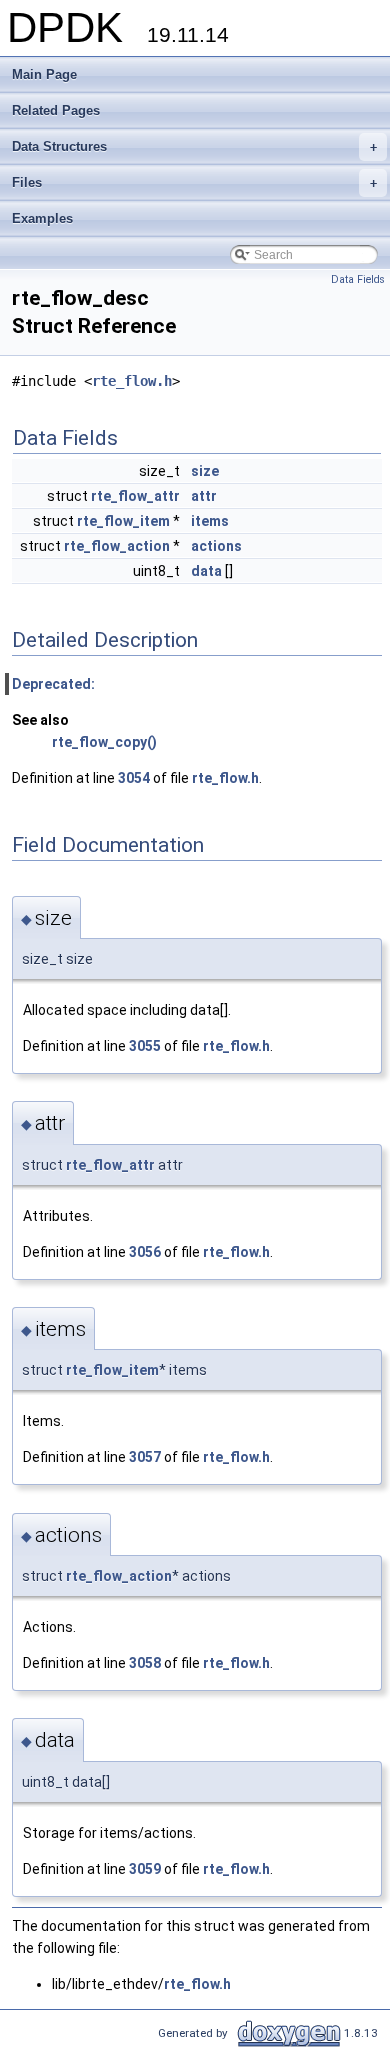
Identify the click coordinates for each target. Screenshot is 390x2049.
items (210, 521)
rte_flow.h (132, 381)
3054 (134, 778)
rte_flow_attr (135, 496)
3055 (145, 1046)
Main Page (44, 74)
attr (204, 496)
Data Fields (358, 279)
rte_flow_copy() (104, 742)
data (206, 571)
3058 (145, 1663)
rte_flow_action (117, 546)
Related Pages (56, 110)
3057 (145, 1457)
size (205, 471)
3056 (145, 1252)
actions (216, 546)
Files (194, 182)
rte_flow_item (123, 521)
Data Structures (194, 146)
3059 (145, 1869)
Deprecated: (53, 684)
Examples (42, 218)
